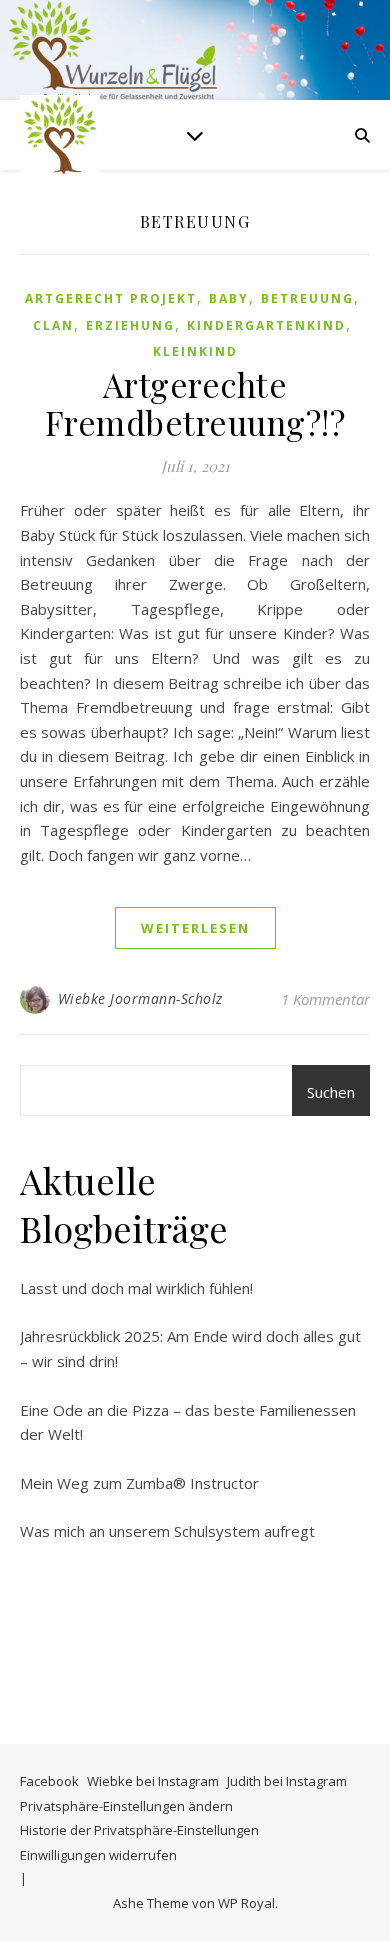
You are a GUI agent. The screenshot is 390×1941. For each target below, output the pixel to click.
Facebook (49, 1781)
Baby (229, 298)
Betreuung (307, 298)
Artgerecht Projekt (111, 298)
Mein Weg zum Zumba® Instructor (139, 1483)
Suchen (331, 1092)
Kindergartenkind (266, 325)
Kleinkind (195, 351)
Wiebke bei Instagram (153, 1781)
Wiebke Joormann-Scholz (140, 998)
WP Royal (246, 1903)
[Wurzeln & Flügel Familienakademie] (60, 135)
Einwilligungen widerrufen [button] (98, 1855)
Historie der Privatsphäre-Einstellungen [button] (139, 1830)
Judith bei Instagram (287, 1781)
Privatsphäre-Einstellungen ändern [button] (126, 1806)
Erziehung (130, 325)
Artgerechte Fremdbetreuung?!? (195, 403)
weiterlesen (195, 928)
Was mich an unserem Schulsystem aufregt (167, 1531)
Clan (53, 325)
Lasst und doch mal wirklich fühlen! (136, 1288)
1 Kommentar (325, 999)
